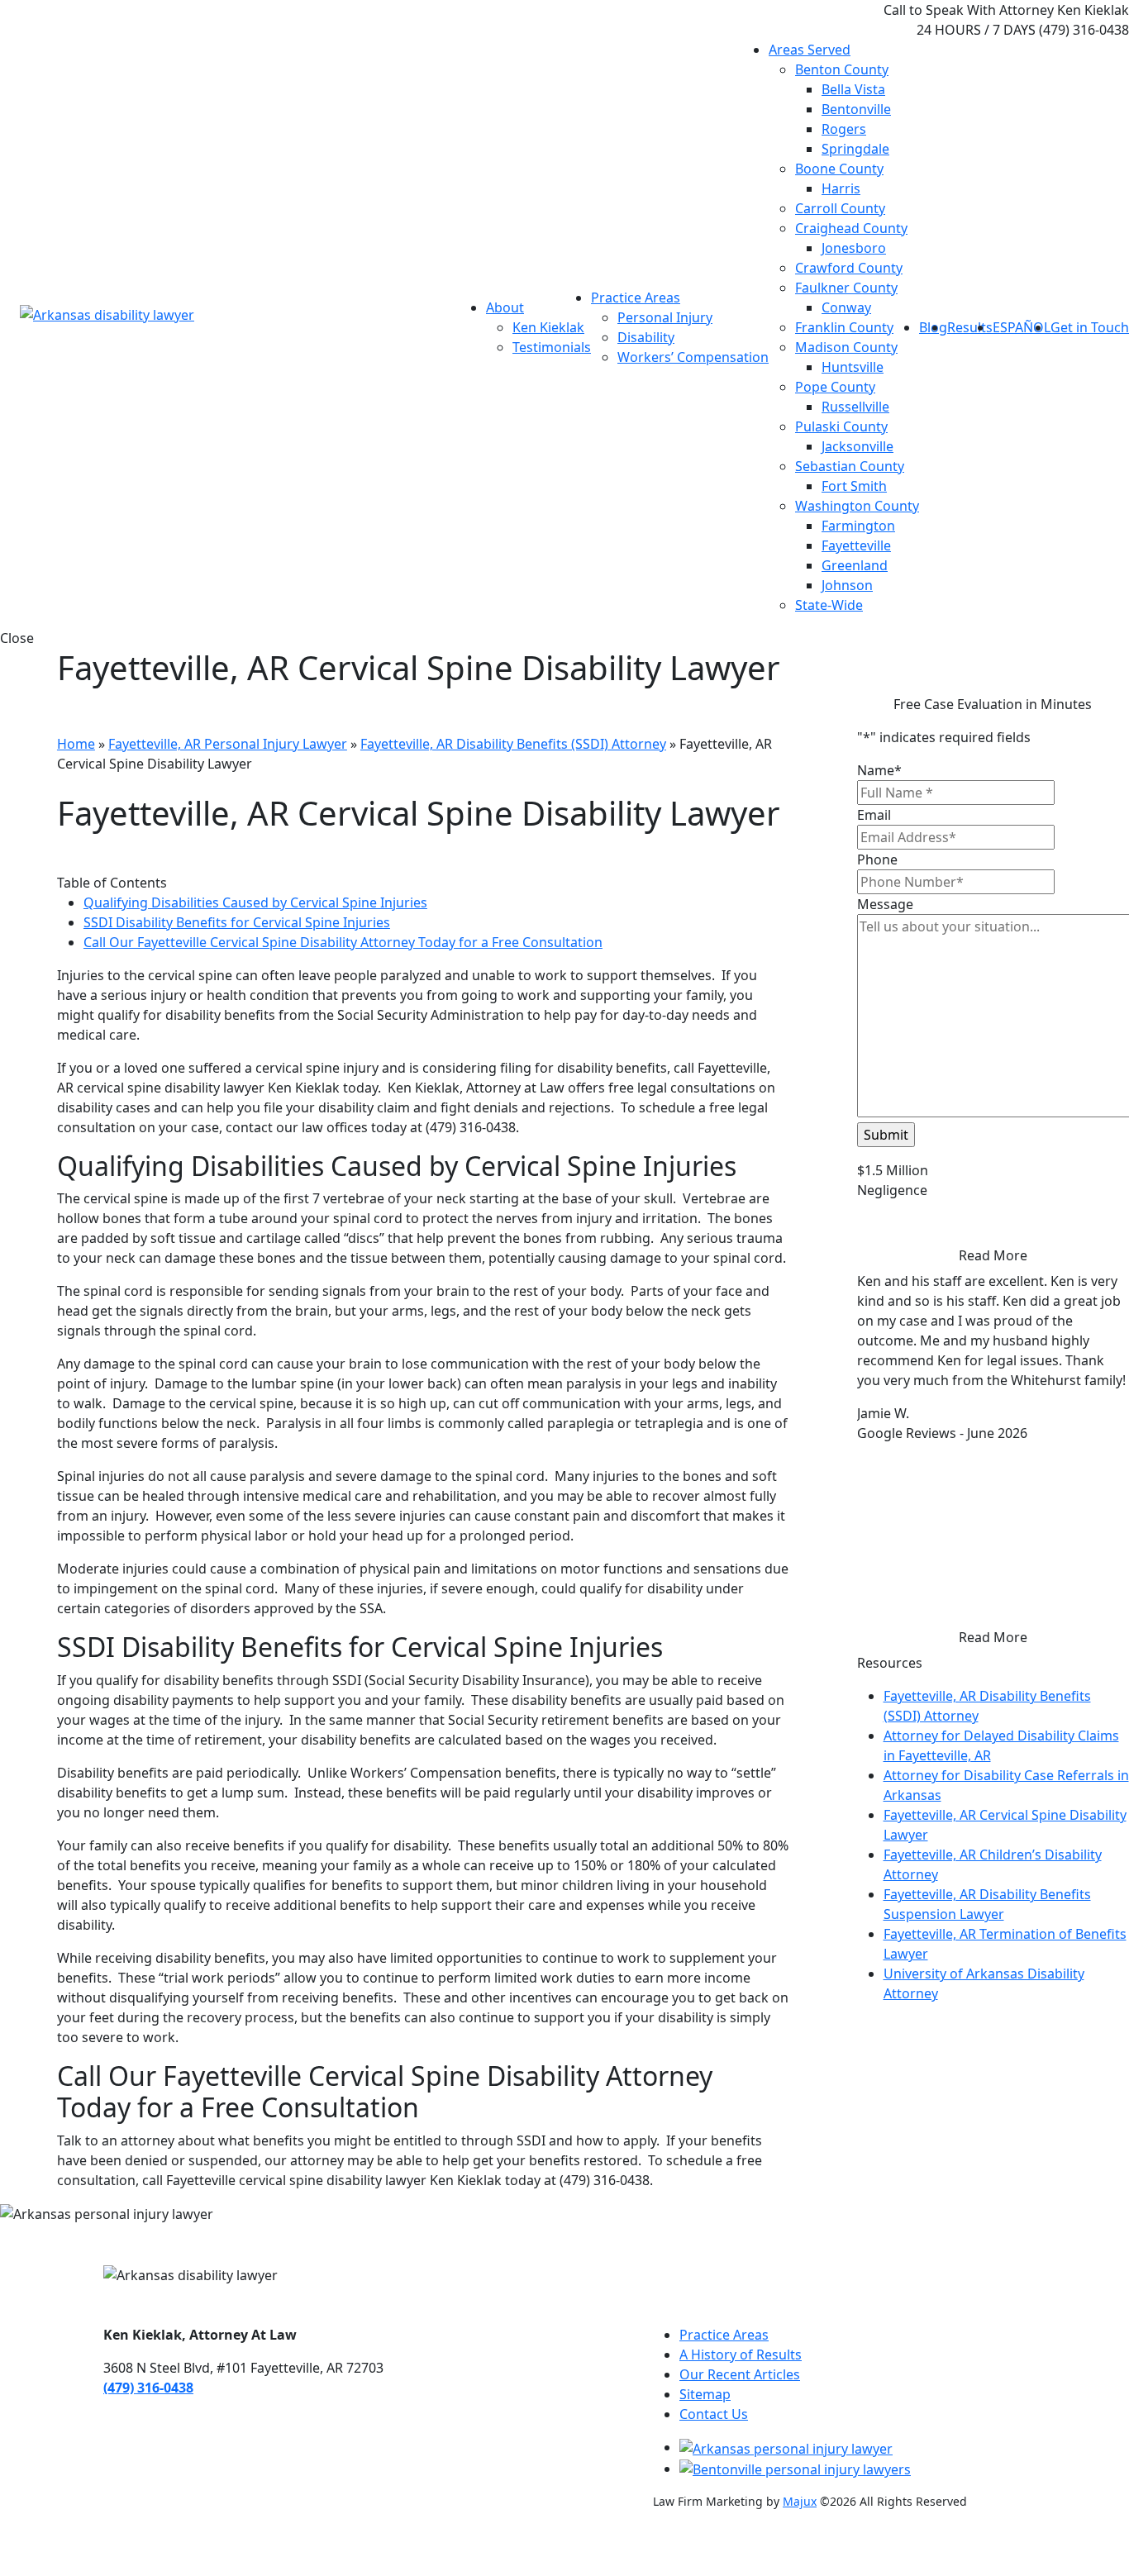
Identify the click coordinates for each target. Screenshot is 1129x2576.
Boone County (839, 169)
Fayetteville (856, 545)
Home (76, 744)
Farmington (858, 526)
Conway (846, 307)
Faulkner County (846, 288)
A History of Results (741, 2355)
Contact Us (714, 2414)
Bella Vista (853, 89)
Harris (841, 188)
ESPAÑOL (1022, 327)
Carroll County (840, 208)
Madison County (846, 347)
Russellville (855, 407)
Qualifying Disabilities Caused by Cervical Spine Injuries (255, 902)
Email (874, 815)
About (505, 307)
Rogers (844, 129)
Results (970, 327)
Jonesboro (854, 248)
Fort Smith (854, 486)
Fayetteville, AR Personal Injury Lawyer (228, 744)
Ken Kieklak (548, 327)
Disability (646, 337)
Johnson (847, 585)
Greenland (855, 565)
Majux (800, 2501)
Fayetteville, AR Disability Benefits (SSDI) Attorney (513, 744)
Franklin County (844, 327)
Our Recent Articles (740, 2374)
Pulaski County (841, 426)
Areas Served (810, 50)
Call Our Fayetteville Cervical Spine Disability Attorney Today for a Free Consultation (343, 942)
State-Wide (829, 605)
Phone (877, 859)
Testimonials (552, 347)
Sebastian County (850, 466)
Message (885, 904)
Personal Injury (665, 317)
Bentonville (856, 109)
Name (879, 770)
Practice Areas (636, 298)
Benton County (842, 69)
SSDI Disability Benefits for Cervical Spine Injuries (237, 922)
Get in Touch (1090, 327)
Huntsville (853, 367)
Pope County (835, 387)
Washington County (857, 506)
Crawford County (849, 268)
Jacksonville (857, 446)
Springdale (855, 149)
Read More (993, 1255)
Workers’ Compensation (693, 357)
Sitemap (705, 2394)
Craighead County (851, 228)
